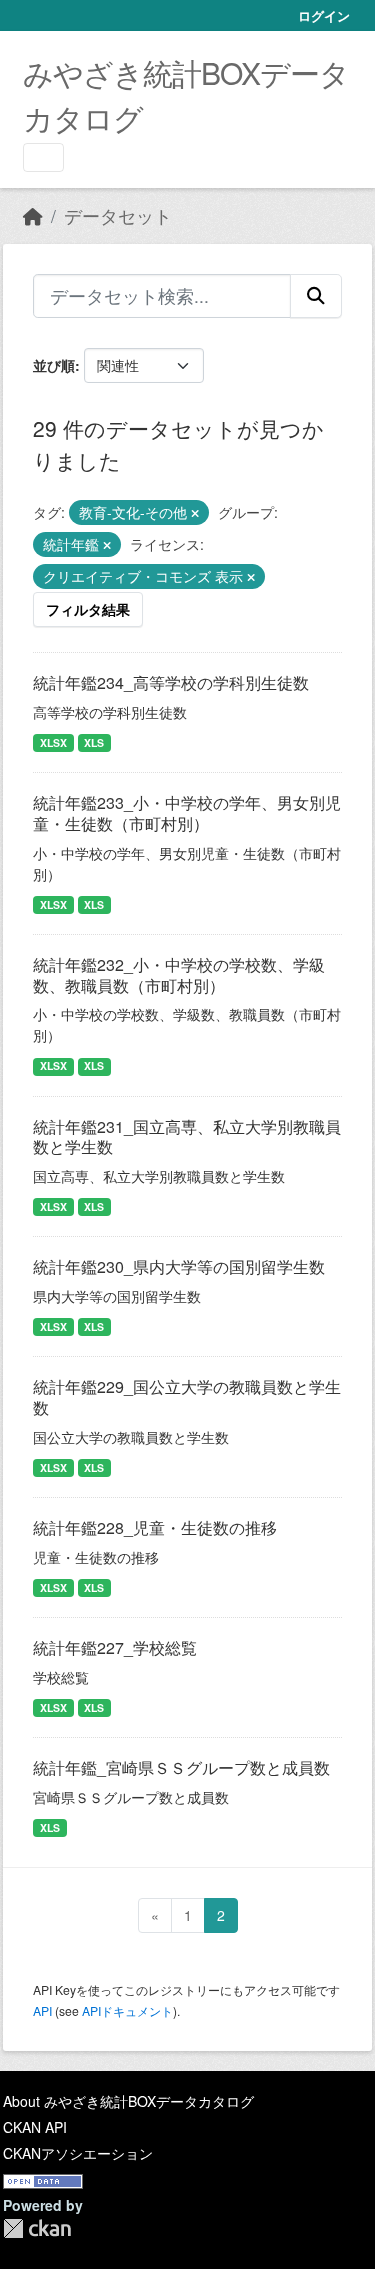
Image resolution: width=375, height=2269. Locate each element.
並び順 (54, 365)
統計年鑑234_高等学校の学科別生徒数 (171, 682)
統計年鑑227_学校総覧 (115, 1647)
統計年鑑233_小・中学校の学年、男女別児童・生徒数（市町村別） (187, 813)
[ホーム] (33, 215)
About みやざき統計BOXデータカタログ (128, 2101)
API (42, 2010)
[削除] (195, 513)
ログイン (324, 15)
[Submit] (316, 296)
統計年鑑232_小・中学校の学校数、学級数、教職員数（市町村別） (179, 975)
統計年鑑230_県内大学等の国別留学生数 (179, 1266)
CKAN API (35, 2127)
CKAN (37, 2228)
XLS (94, 742)
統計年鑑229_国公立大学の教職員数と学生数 (187, 1397)
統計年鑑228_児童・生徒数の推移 (155, 1527)
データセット (118, 215)
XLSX (53, 742)
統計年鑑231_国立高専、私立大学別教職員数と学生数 (187, 1137)
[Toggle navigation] (43, 157)
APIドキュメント (127, 2010)
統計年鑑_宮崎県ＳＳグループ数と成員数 (181, 1767)
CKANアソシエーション (78, 2153)
